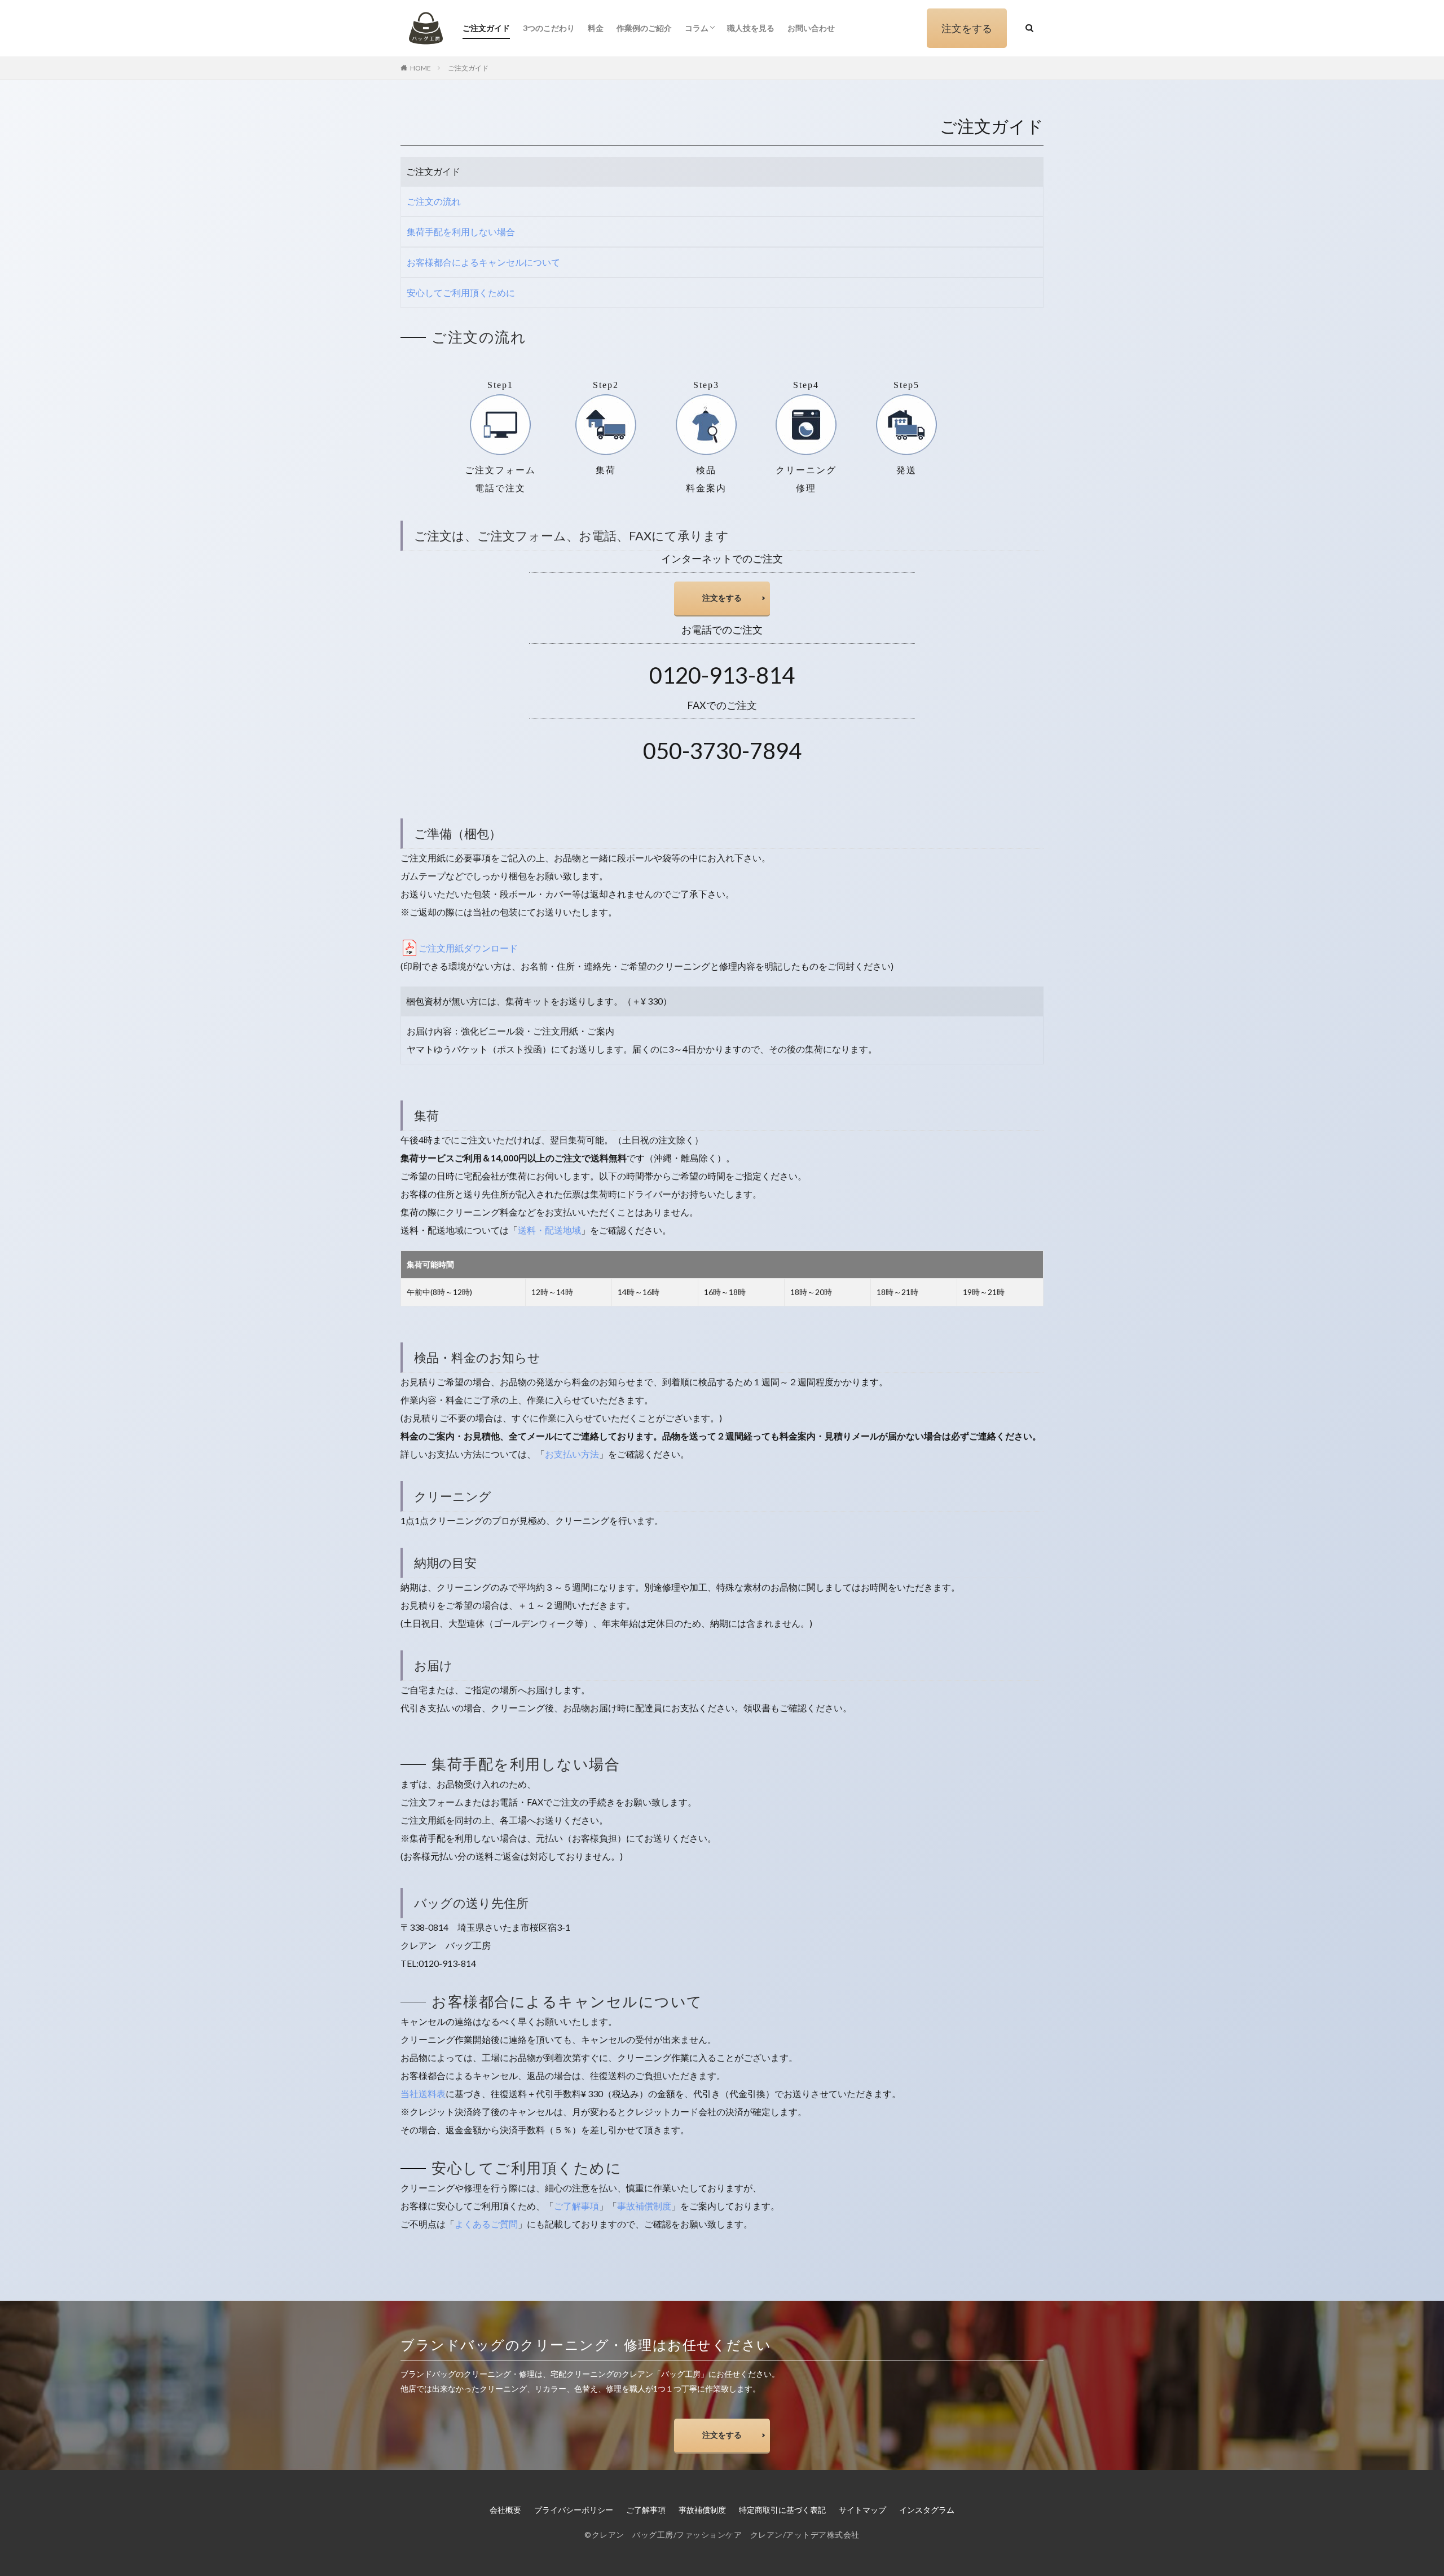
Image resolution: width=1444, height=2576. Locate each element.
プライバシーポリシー (574, 2510)
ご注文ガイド (486, 28)
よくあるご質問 (486, 2224)
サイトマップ (862, 2510)
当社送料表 (423, 2093)
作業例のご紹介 (644, 28)
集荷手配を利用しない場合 (461, 232)
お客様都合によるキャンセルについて (483, 262)
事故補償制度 (644, 2206)
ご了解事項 (576, 2206)
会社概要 (505, 2510)
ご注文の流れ (434, 201)
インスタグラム (927, 2510)
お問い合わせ (811, 28)
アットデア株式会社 (823, 2535)
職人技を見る (751, 28)
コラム (697, 28)
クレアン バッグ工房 (633, 2535)
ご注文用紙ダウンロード (468, 948)
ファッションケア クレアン (730, 2535)
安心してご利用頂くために (461, 292)
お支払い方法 (572, 1454)
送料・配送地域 (549, 1230)
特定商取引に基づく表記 (782, 2510)
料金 (596, 28)
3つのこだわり (549, 28)
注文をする (967, 28)
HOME (421, 68)
